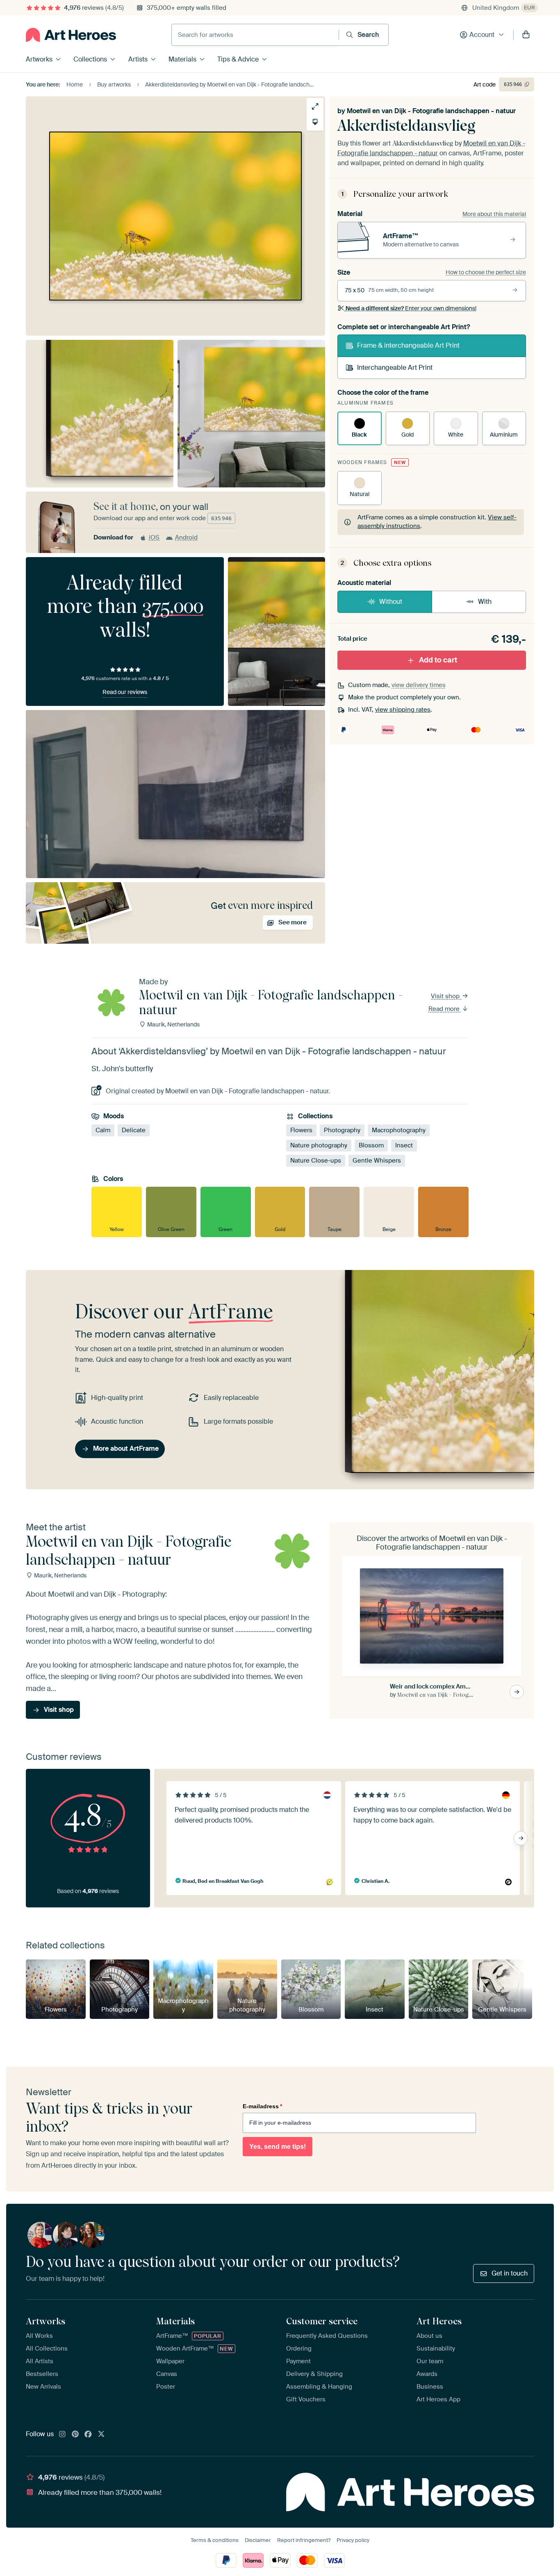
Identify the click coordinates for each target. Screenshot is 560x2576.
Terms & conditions (215, 2540)
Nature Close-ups (316, 1161)
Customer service (322, 2321)
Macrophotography (399, 1130)
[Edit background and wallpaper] (315, 122)
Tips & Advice (238, 59)
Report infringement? (304, 2540)
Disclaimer (258, 2540)
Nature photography (319, 1145)
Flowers (301, 1130)
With (485, 602)
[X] (101, 2435)
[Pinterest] (75, 2435)
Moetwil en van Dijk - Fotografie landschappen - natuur (431, 111)
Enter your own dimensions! (411, 308)
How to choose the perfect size (486, 272)
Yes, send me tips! (278, 2147)
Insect (404, 1145)
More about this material (494, 214)
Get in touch (510, 2273)
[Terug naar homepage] (71, 35)
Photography (342, 1130)
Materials (182, 59)
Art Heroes (439, 2321)
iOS (154, 537)
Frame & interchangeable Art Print (408, 345)
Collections (90, 59)
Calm (103, 1130)
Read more (445, 1009)
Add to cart (438, 660)
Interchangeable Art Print (395, 368)
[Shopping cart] (526, 35)
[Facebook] (88, 2435)
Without (391, 602)
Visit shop (446, 996)
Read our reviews (125, 692)
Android (186, 537)
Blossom (371, 1145)
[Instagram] (62, 2435)
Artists (138, 59)
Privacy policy (353, 2540)
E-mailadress (262, 2106)
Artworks (39, 59)
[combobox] (255, 35)
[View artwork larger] (315, 106)
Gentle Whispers (377, 1161)
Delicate (134, 1130)
